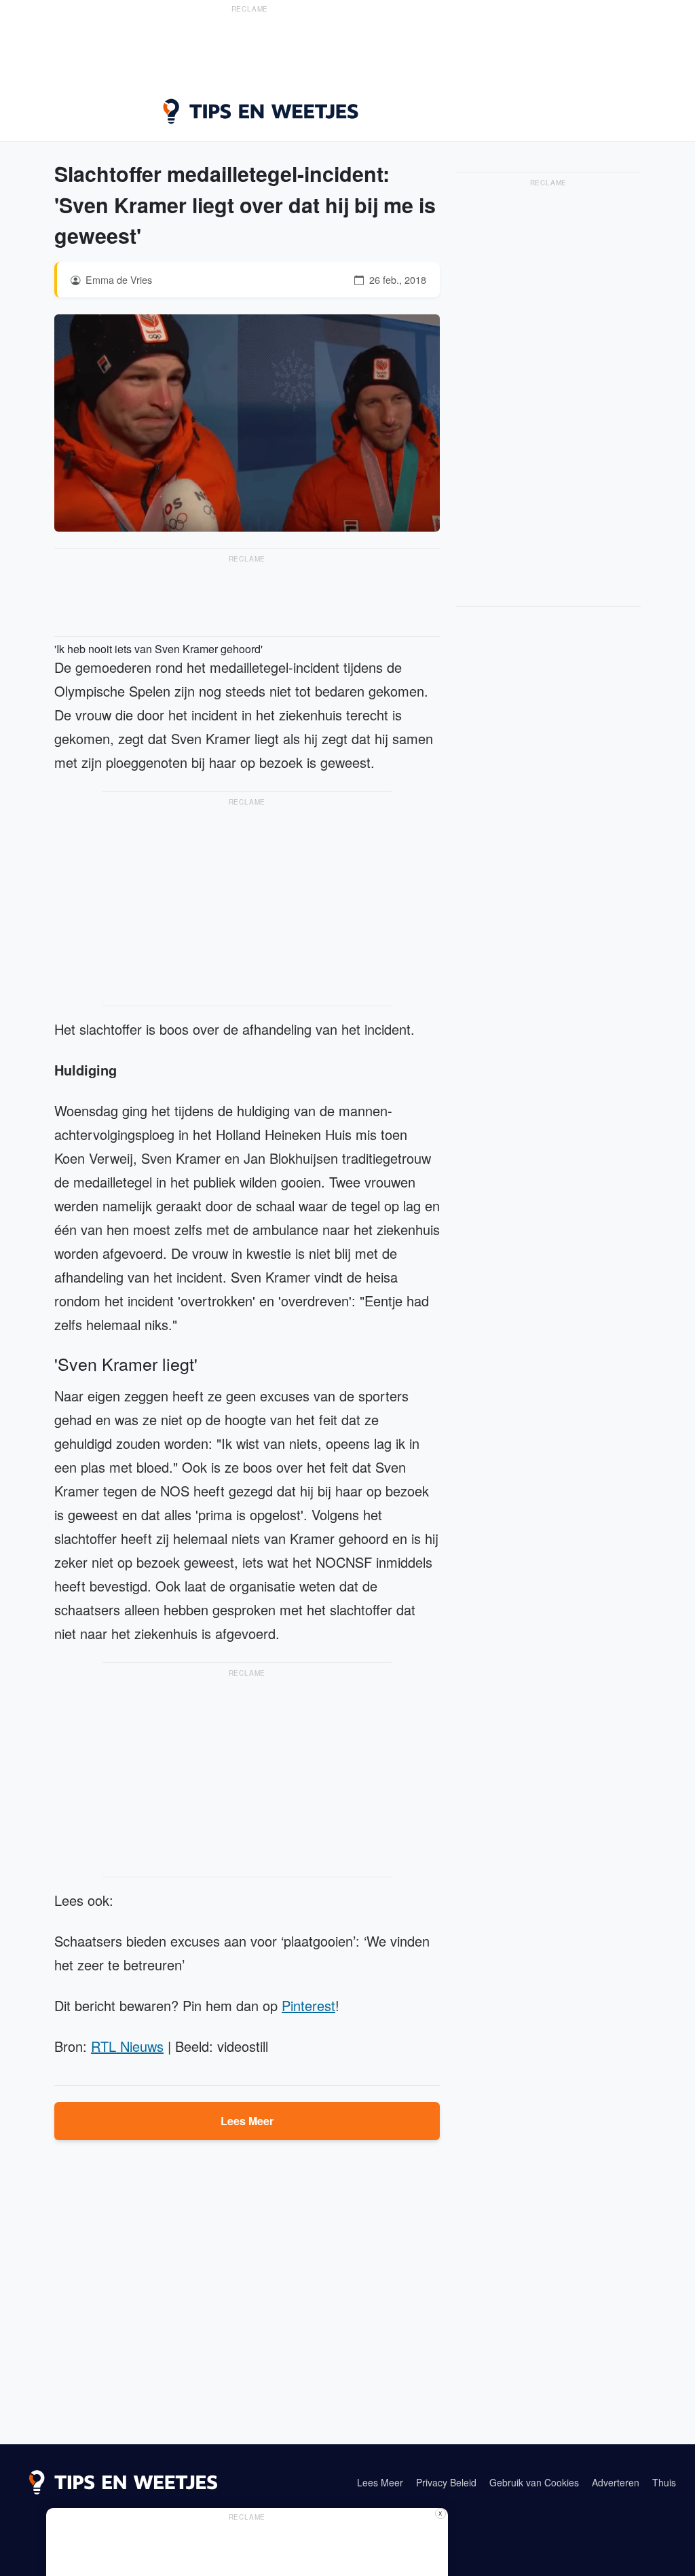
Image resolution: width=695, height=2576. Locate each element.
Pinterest (308, 2005)
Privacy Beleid (446, 2482)
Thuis (664, 2482)
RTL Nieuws (127, 2046)
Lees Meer (247, 2121)
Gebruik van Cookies (534, 2482)
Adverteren (616, 2482)
